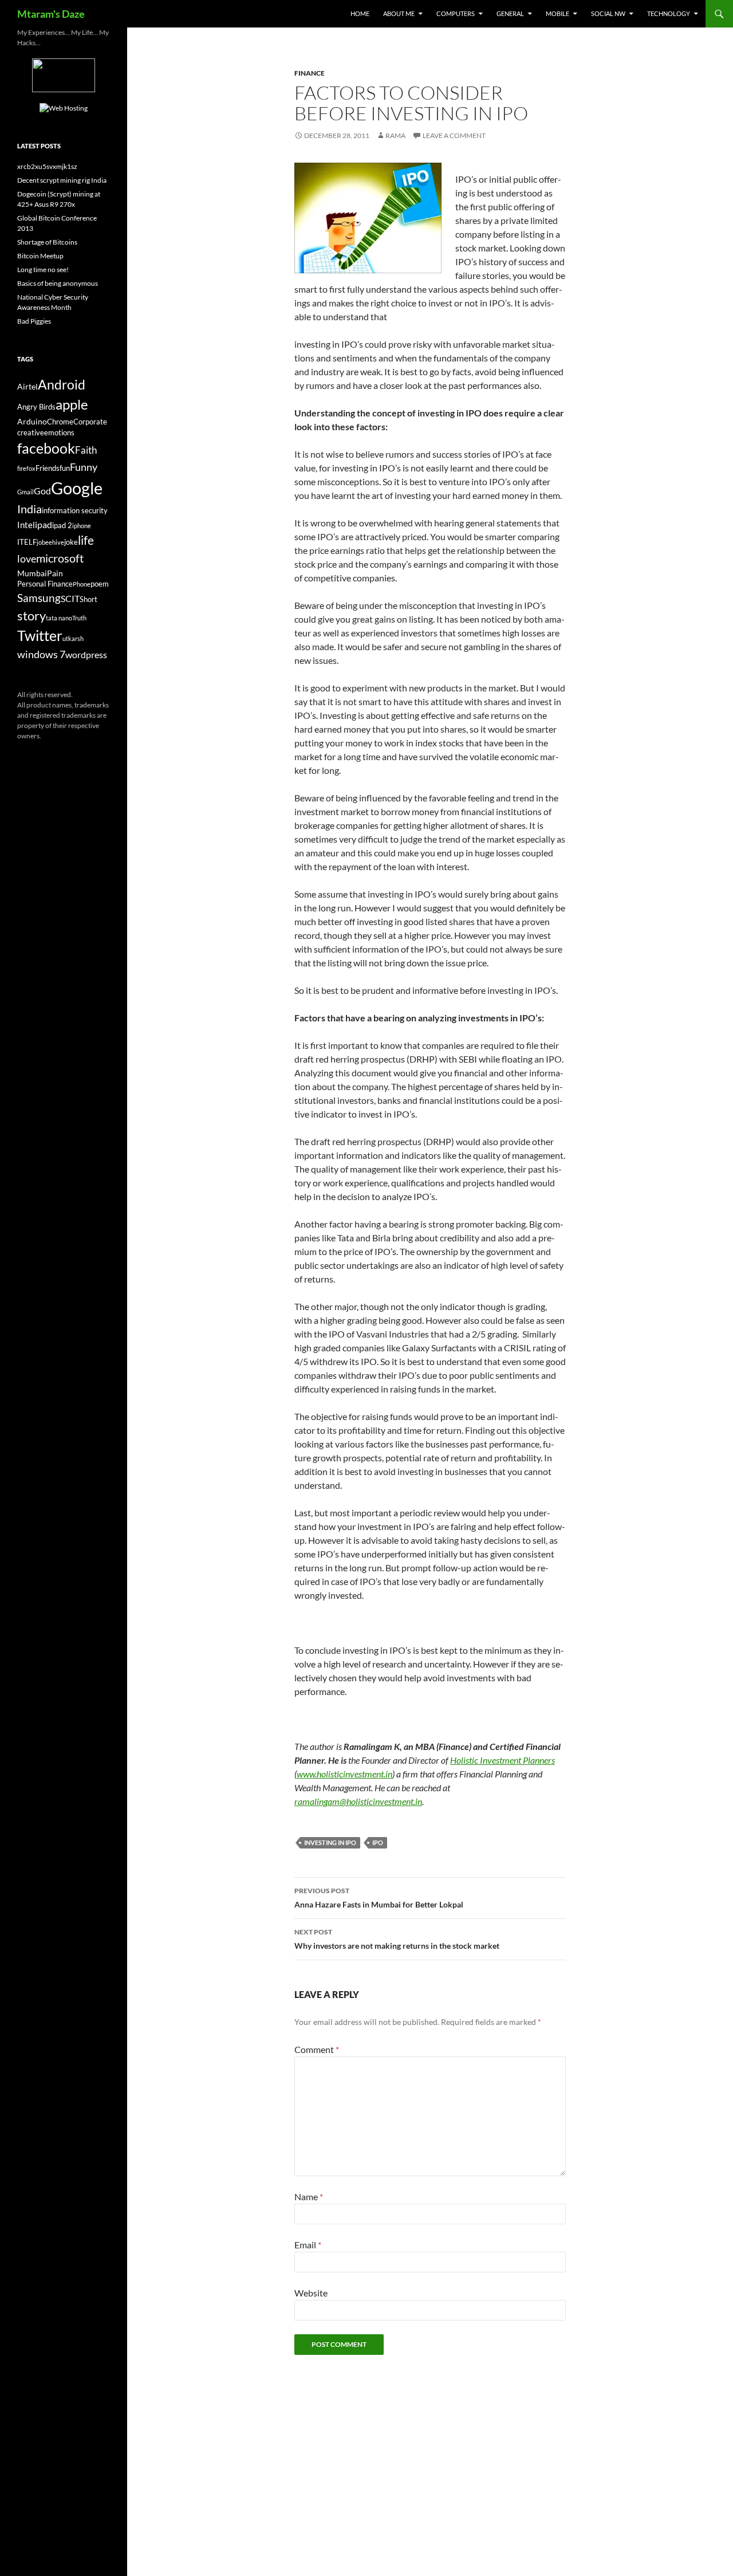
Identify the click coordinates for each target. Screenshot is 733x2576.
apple (72, 404)
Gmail (25, 492)
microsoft (60, 558)
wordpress (86, 654)
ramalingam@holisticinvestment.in (358, 1801)
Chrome (60, 422)
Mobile (557, 13)
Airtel (27, 386)
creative (31, 433)
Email (308, 2245)
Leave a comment (454, 135)
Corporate (90, 422)
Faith (86, 450)
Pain (55, 573)
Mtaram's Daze (51, 14)
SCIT (70, 598)
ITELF (27, 542)
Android (62, 384)
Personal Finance (45, 584)
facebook (46, 448)
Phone (82, 584)
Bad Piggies (34, 321)
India (29, 509)
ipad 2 (62, 526)
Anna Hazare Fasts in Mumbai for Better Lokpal (379, 1898)
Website (311, 2293)
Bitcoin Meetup (40, 256)
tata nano (59, 618)
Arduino (32, 421)
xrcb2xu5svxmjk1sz (47, 166)
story (31, 616)
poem (100, 584)
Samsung (39, 598)
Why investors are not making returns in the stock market (397, 1939)
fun (65, 468)
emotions (59, 433)
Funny (84, 467)
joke (71, 542)
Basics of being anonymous (58, 283)
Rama (395, 135)
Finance (310, 73)
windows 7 (41, 654)
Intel (26, 525)
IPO (378, 1842)
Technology (669, 13)
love (27, 559)
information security (75, 511)
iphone (82, 526)
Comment (317, 2049)
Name (309, 2197)
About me (399, 13)
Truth (79, 618)
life (86, 540)
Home (360, 13)
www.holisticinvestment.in (344, 1774)
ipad (44, 524)
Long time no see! (43, 270)
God (42, 491)
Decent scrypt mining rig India (62, 180)
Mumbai (32, 573)
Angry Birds (36, 407)
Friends (48, 468)
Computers (456, 13)
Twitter (40, 635)
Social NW (608, 13)
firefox (26, 468)
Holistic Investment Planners (503, 1760)
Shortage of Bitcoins (47, 242)
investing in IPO (330, 1842)
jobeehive (50, 542)
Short (88, 599)
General (510, 13)
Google (77, 488)
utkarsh (73, 638)
